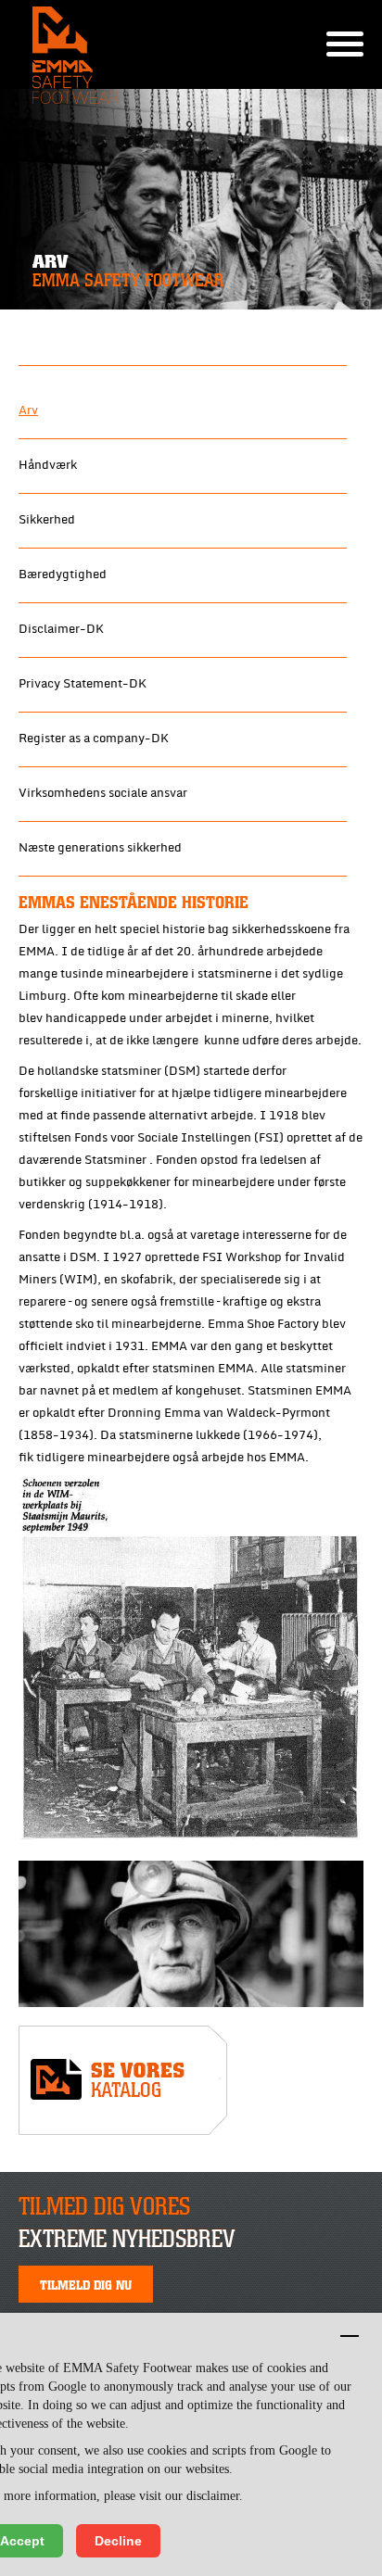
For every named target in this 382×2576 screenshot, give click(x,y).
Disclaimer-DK (61, 629)
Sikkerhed (47, 520)
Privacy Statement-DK (83, 684)
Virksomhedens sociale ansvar (103, 793)
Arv (28, 410)
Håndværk (48, 465)
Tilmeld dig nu (86, 2284)
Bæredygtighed (63, 575)
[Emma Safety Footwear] (123, 2085)
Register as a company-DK (94, 739)
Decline (118, 2541)
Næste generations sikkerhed (100, 848)
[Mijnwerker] (191, 1934)
